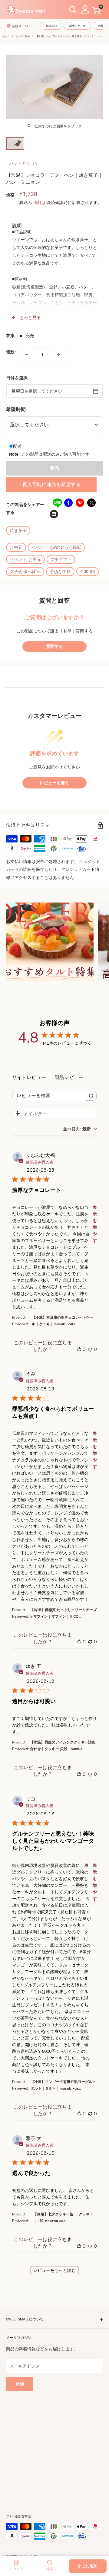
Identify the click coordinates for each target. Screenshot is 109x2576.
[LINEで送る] (57, 503)
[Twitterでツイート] (91, 503)
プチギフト (61, 559)
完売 (54, 468)
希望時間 (16, 409)
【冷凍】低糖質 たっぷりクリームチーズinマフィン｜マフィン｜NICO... (63, 1613)
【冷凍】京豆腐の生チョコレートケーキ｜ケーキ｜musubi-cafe (63, 1321)
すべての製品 (23, 36)
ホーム (6, 36)
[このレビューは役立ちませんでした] (90, 1349)
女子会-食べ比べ (25, 572)
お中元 (16, 547)
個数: (11, 352)
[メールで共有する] (54, 514)
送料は (39, 202)
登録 (20, 2384)
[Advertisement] (54, 2446)
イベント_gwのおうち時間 (56, 547)
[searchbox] (49, 1096)
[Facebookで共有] (68, 503)
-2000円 (88, 572)
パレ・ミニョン (24, 164)
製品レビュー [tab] (69, 1078)
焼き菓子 (18, 530)
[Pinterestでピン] (80, 503)
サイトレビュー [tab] (29, 1078)
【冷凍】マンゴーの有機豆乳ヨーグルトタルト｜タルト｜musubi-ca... (63, 2085)
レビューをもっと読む (54, 2270)
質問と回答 (54, 601)
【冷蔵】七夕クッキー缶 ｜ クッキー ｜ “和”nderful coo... (63, 2218)
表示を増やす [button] (95, 1224)
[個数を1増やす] (58, 355)
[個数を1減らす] (26, 355)
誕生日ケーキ (78, 26)
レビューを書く (54, 783)
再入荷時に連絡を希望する (51, 484)
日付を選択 (17, 378)
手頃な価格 (60, 572)
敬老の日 (51, 26)
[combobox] (80, 1129)
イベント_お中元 (25, 559)
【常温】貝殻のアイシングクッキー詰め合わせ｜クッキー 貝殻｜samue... (63, 1746)
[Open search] (73, 10)
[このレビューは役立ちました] (79, 1349)
